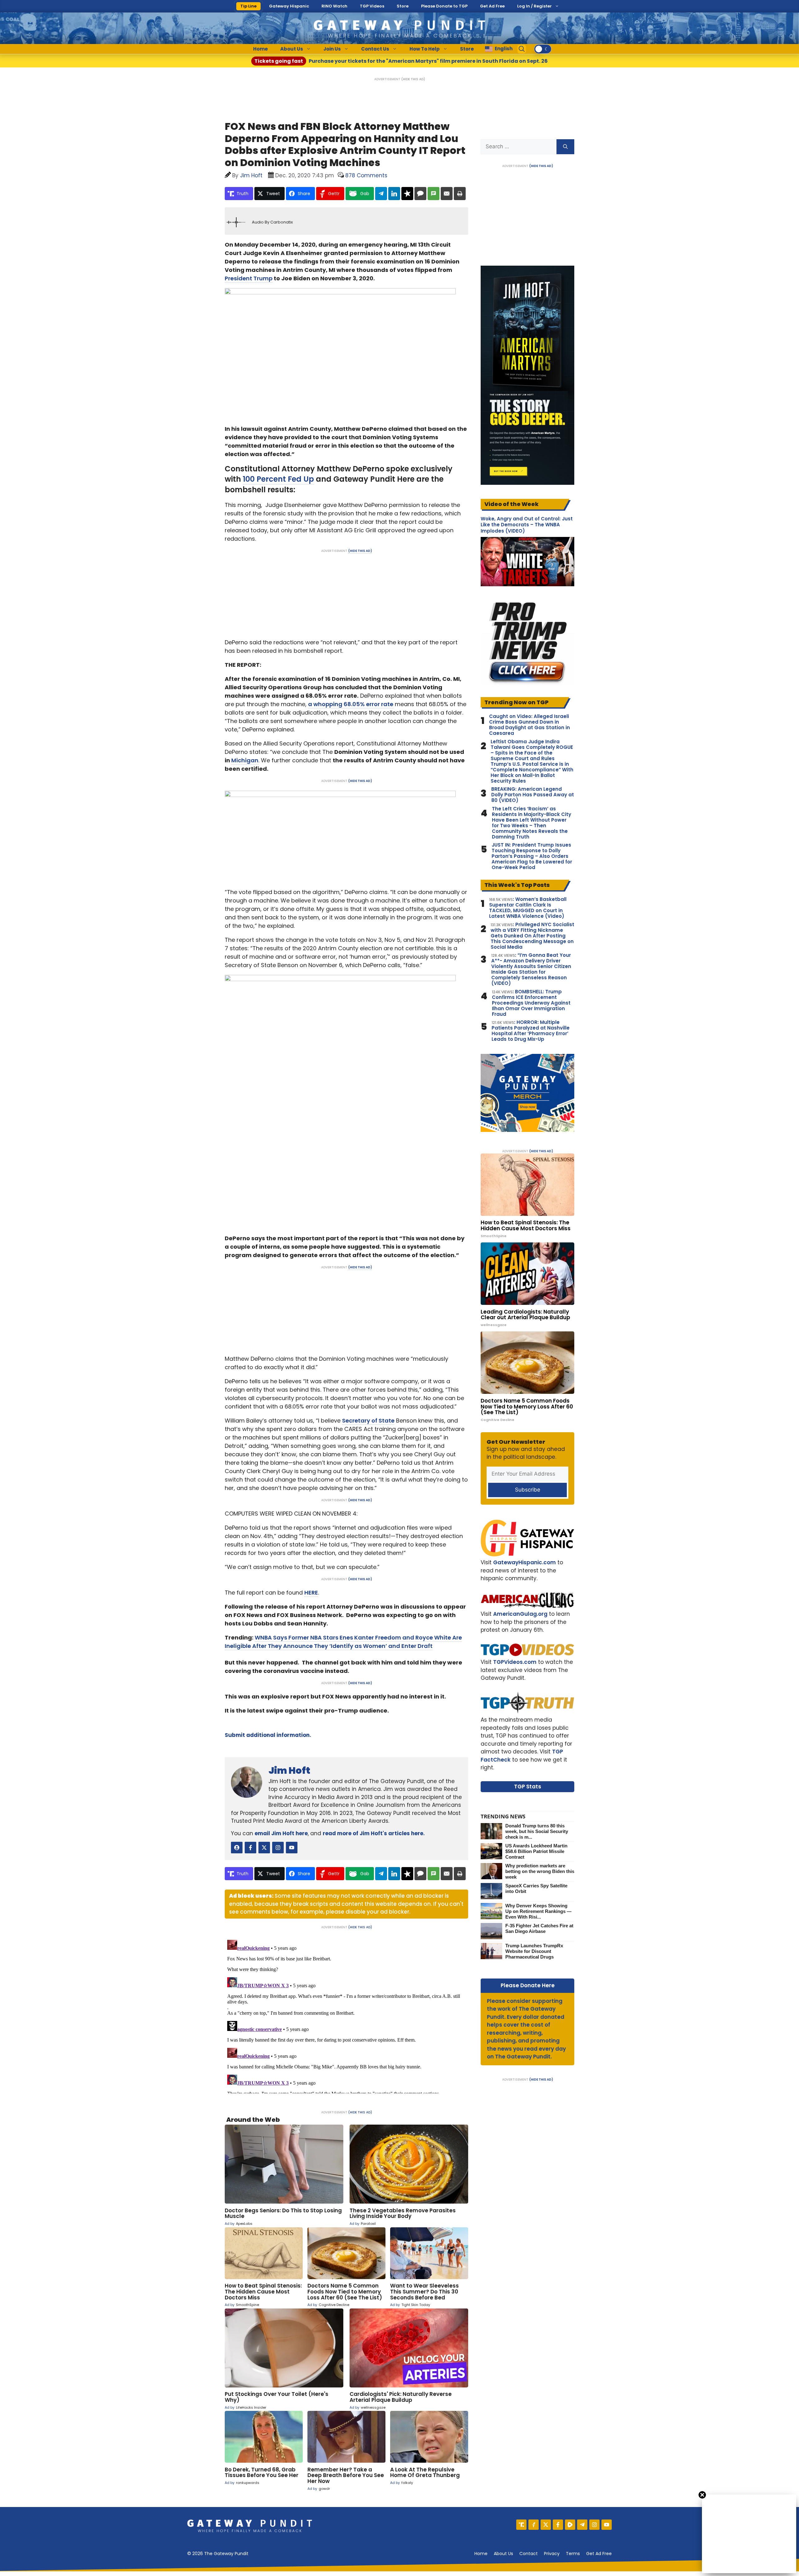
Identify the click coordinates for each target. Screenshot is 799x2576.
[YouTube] (607, 2525)
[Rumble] (570, 2525)
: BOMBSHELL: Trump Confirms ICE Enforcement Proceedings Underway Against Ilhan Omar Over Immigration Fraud (531, 1003)
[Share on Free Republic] (407, 194)
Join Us (332, 49)
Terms (573, 2554)
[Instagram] (594, 2525)
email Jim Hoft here (281, 1833)
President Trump (249, 278)
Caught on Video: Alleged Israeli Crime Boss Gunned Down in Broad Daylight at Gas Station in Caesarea (529, 725)
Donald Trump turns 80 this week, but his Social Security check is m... (537, 1831)
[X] (546, 2525)
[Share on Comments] (420, 194)
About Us (292, 49)
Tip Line (248, 6)
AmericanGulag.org (520, 1614)
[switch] (543, 49)
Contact (529, 2554)
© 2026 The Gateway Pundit (218, 2554)
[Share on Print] (460, 194)
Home (260, 49)
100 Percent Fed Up (278, 479)
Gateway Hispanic (289, 6)
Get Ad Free (492, 6)
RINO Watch (334, 6)
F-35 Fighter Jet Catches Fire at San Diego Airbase (539, 1928)
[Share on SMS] (434, 194)
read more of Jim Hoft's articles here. (374, 1833)
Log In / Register (534, 6)
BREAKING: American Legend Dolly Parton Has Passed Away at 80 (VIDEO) (533, 795)
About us (503, 2554)
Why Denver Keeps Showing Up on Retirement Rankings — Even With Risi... (538, 1911)
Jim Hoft (289, 1770)
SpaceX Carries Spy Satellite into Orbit (536, 1888)
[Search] (565, 147)
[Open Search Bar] (522, 49)
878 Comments (366, 175)
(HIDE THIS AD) (413, 79)
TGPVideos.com (515, 1662)
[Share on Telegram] (381, 194)
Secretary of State (368, 1421)
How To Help (425, 49)
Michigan (245, 760)
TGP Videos (372, 6)
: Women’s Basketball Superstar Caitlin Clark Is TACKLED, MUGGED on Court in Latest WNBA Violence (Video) (528, 908)
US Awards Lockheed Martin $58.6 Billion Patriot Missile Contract (536, 1851)
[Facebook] (558, 2525)
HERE (311, 1593)
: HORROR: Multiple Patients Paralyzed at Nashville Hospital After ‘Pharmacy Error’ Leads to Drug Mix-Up (531, 1031)
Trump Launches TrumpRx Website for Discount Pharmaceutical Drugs (534, 1951)
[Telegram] (582, 2525)
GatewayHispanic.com (524, 1562)
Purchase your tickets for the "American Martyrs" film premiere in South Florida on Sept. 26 (401, 61)
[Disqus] (346, 2015)
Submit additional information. (268, 1735)
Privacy (552, 2554)
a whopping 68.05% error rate (351, 704)
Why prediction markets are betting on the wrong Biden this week (540, 1871)
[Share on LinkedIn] (394, 194)
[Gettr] (534, 2525)
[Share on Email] (447, 194)
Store (403, 6)
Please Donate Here (528, 1985)
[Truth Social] (521, 2525)
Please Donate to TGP (444, 6)
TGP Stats (528, 1787)
